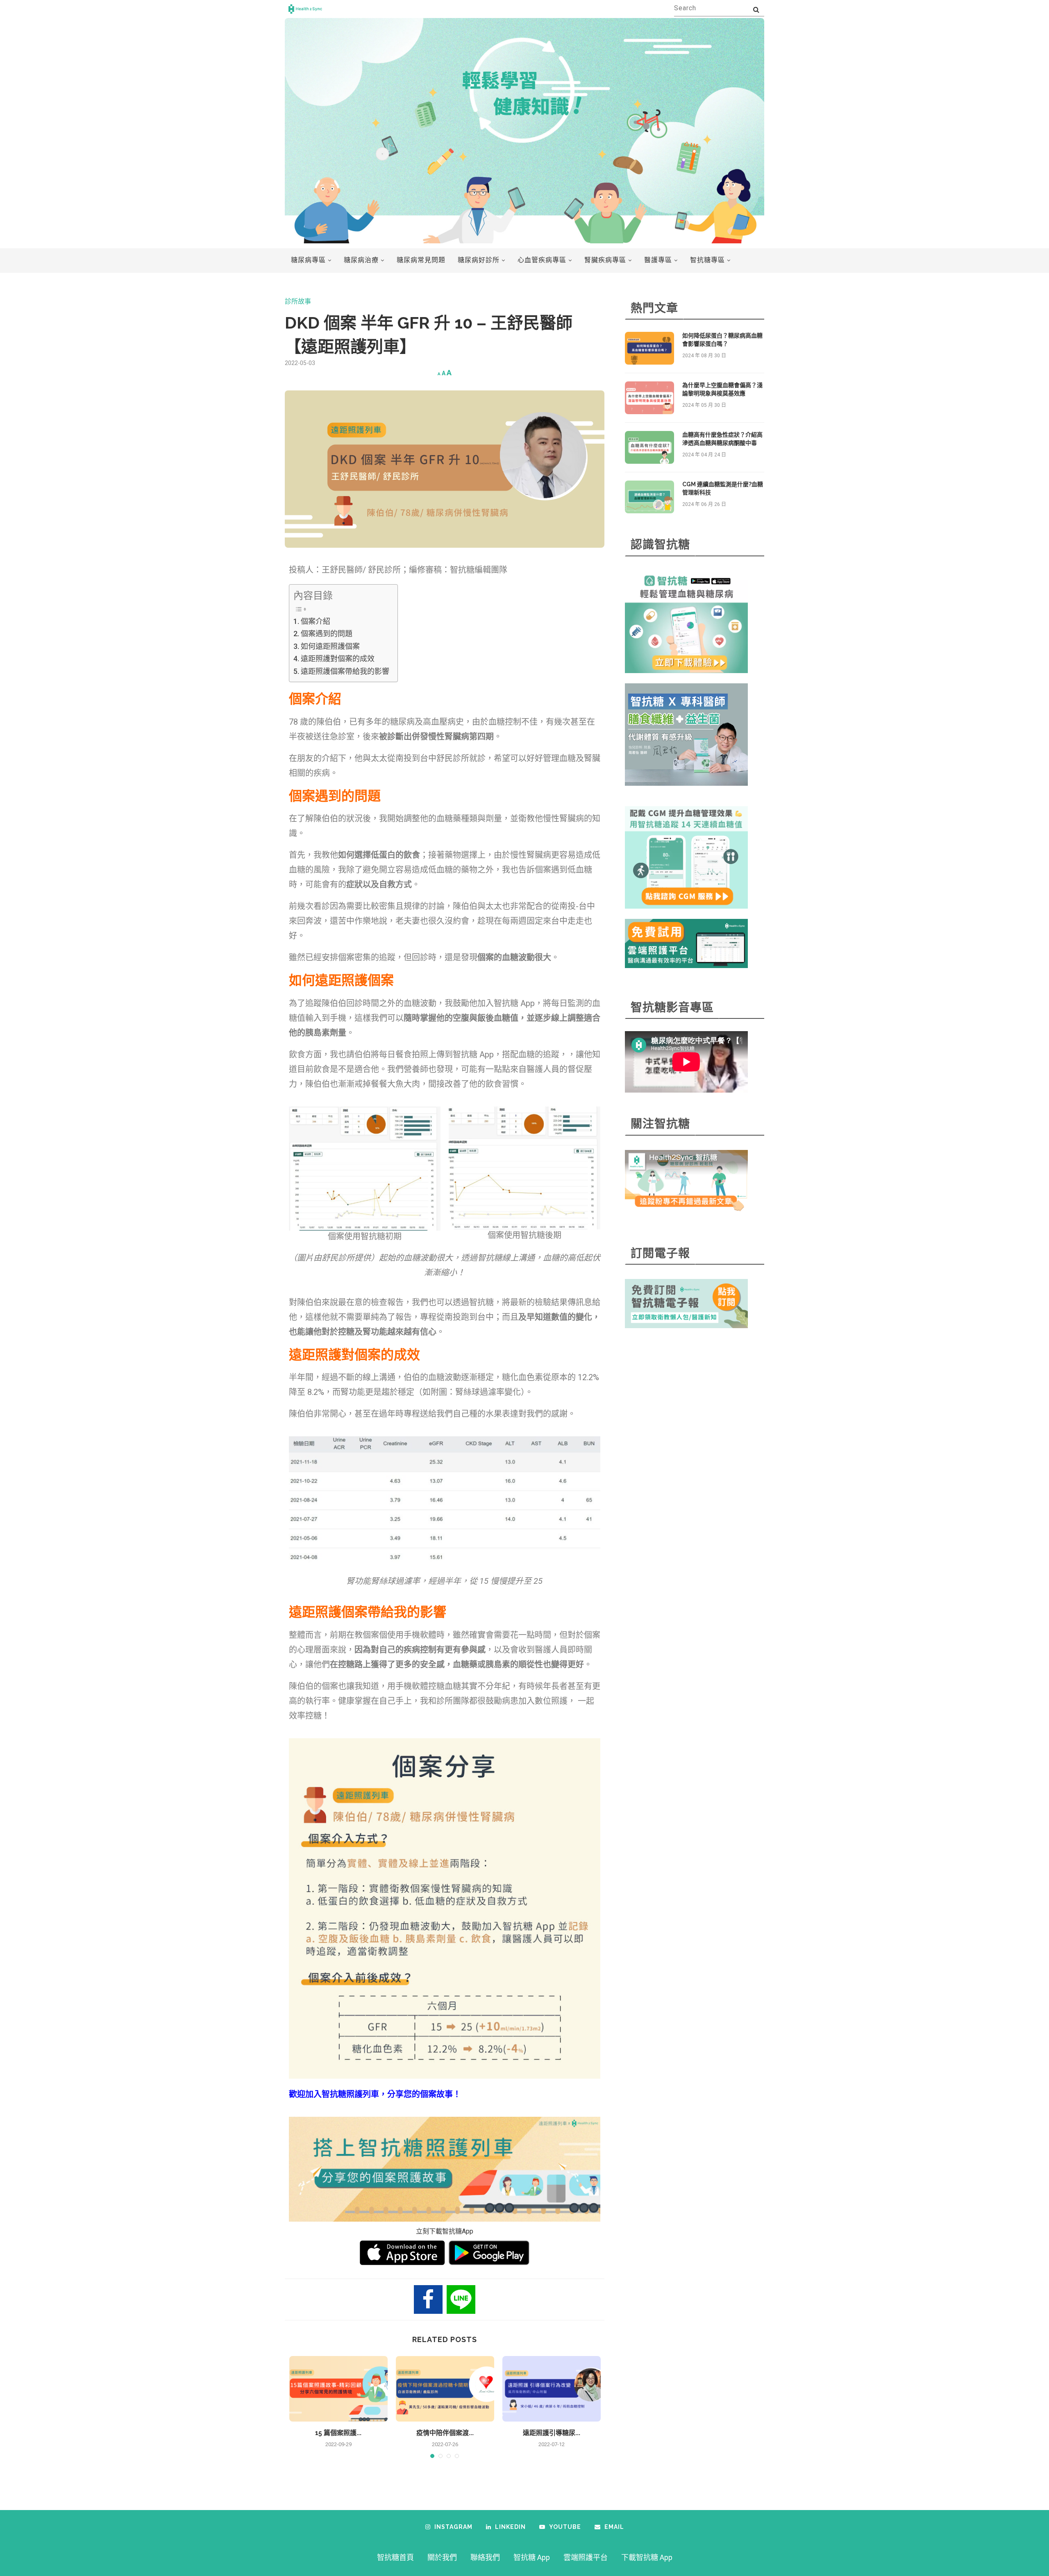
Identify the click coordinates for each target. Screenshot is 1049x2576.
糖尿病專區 (308, 260)
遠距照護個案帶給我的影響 (345, 671)
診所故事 (298, 301)
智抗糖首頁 (395, 2557)
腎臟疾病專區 (605, 260)
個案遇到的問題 (327, 634)
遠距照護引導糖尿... (552, 2433)
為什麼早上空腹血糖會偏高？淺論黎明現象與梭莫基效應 (722, 389)
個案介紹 (316, 621)
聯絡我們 (485, 2557)
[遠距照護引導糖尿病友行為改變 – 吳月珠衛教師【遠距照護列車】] (552, 2389)
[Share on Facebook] (428, 2299)
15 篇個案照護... (338, 2433)
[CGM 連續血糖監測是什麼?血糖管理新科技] (649, 497)
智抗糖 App (532, 2557)
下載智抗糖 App (647, 2557)
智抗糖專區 (707, 260)
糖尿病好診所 (479, 260)
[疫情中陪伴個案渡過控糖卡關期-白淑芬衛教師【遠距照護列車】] (445, 2389)
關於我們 (442, 2557)
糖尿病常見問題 (421, 260)
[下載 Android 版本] (489, 2253)
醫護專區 (658, 260)
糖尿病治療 (361, 260)
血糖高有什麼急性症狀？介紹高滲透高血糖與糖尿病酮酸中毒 (722, 439)
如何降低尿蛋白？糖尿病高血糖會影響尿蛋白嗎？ (722, 340)
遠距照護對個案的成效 (338, 659)
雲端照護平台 (586, 2557)
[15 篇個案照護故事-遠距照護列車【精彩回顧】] (338, 2389)
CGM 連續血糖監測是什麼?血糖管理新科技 (723, 488)
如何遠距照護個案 (330, 646)
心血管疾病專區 (542, 260)
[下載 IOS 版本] (402, 2253)
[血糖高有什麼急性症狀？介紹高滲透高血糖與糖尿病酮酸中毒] (649, 447)
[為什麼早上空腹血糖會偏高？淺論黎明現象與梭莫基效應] (649, 398)
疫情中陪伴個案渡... (445, 2433)
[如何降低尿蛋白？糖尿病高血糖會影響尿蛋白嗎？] (649, 348)
